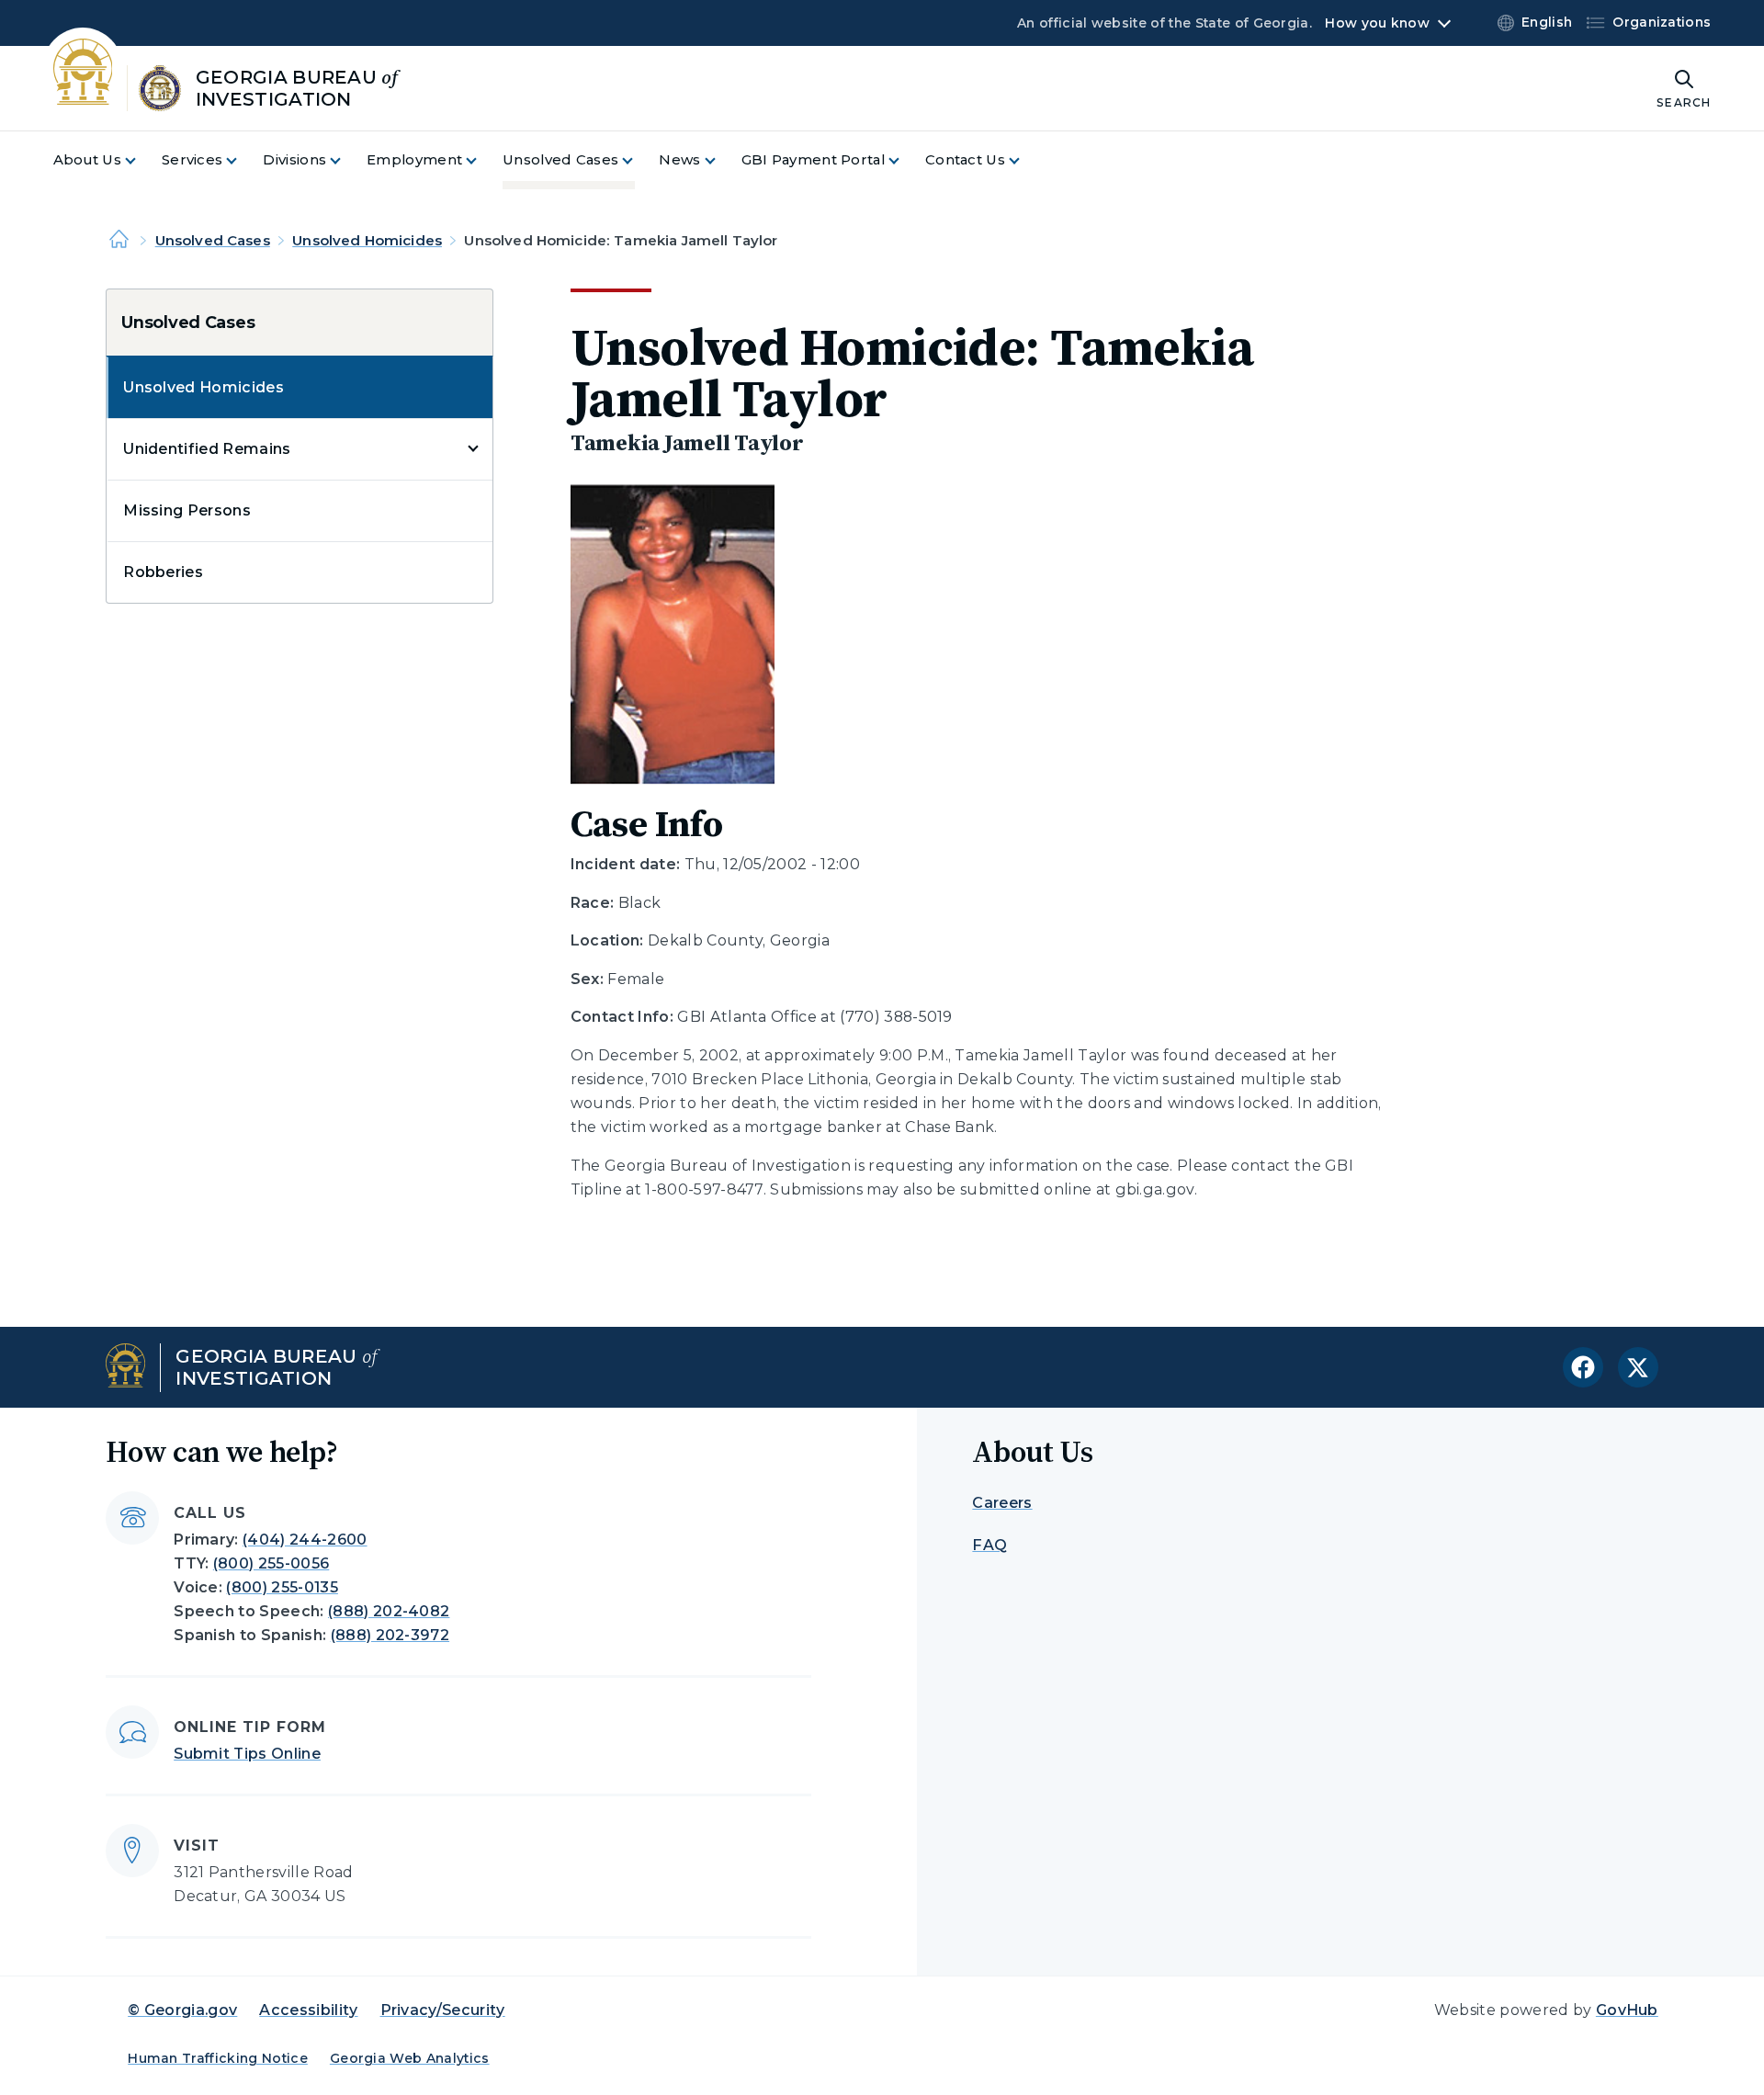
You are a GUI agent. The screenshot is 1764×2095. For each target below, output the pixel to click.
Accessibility (308, 2010)
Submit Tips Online (247, 1754)
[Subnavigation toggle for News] (721, 160)
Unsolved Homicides (367, 240)
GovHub (1627, 2010)
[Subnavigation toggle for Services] (243, 160)
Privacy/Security (443, 2010)
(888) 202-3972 (390, 1635)
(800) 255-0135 (282, 1587)
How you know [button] (1377, 23)
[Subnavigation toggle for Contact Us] (1025, 160)
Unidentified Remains (207, 449)
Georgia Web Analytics (410, 2058)
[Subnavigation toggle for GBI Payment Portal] (905, 160)
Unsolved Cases (213, 240)
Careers (1002, 1503)
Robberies (163, 572)
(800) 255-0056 (271, 1563)
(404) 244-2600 (305, 1540)
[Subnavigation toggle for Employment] (482, 160)
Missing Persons (187, 510)
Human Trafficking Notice (218, 2058)
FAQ (989, 1545)
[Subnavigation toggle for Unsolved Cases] (639, 160)
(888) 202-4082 (389, 1611)
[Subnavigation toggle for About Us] (141, 160)
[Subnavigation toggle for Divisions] (346, 160)
